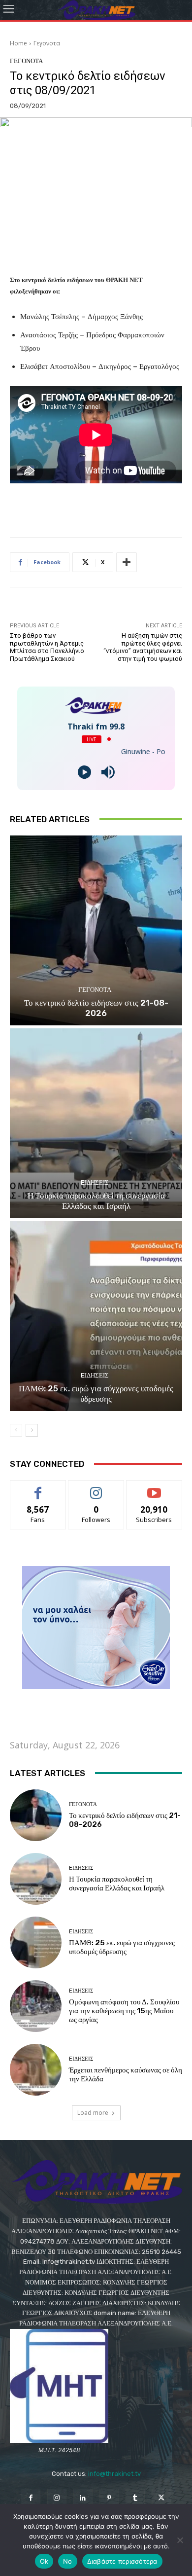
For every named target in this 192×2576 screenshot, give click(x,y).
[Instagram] (57, 2498)
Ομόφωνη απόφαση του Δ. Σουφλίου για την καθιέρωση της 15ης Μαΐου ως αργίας (124, 2011)
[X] (161, 2498)
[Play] (84, 772)
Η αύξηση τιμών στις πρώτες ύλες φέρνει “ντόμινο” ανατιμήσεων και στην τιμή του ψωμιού (143, 647)
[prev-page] (16, 1430)
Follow (96, 1488)
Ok (44, 2561)
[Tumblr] (135, 2498)
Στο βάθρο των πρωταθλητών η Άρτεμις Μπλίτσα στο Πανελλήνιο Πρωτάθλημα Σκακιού (47, 647)
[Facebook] (30, 2498)
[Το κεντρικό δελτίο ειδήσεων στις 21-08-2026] (96, 930)
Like (38, 1488)
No (68, 2561)
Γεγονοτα (47, 43)
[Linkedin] (83, 2498)
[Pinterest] (109, 2498)
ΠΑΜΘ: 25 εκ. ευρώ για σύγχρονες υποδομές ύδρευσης (96, 1393)
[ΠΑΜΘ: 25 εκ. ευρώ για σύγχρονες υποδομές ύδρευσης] (96, 1316)
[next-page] (32, 1430)
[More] (127, 562)
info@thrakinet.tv (114, 2474)
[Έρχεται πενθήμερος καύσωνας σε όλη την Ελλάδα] (36, 2070)
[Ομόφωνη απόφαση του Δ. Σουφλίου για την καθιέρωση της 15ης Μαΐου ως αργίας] (36, 2006)
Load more (93, 2113)
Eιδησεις (95, 1182)
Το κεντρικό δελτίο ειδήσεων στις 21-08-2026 (96, 1008)
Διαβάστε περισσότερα (122, 2561)
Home (18, 43)
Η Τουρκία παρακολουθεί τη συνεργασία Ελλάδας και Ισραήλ (96, 1200)
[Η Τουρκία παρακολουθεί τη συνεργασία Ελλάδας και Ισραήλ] (96, 1123)
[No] (180, 2540)
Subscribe (154, 1488)
